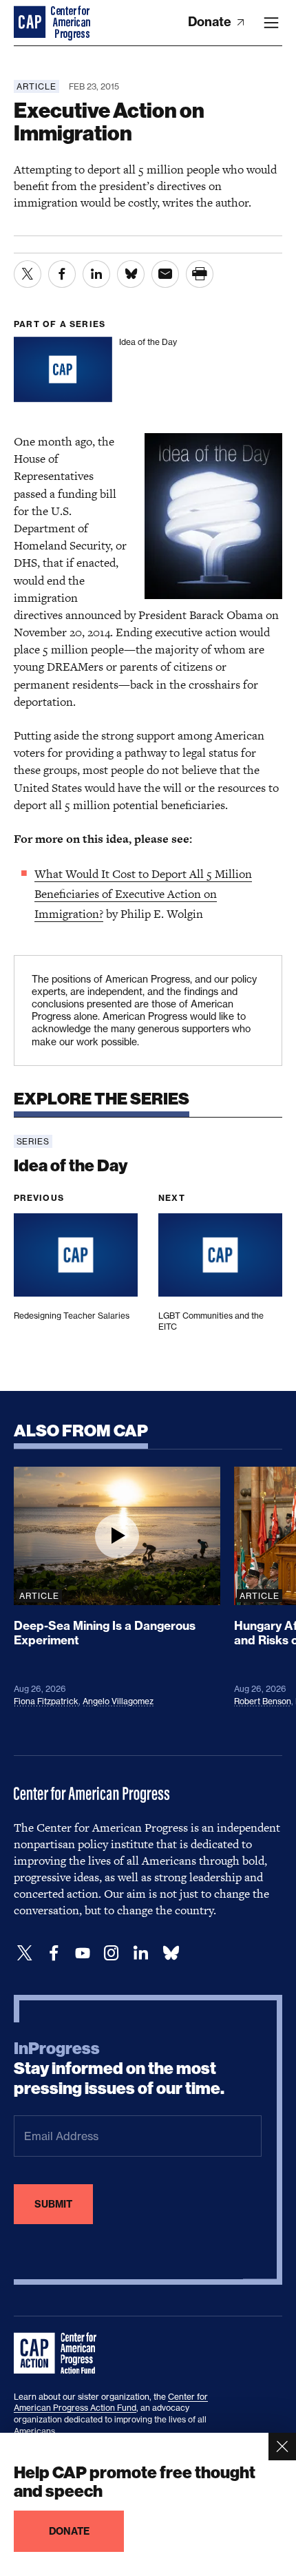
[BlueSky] (171, 1953)
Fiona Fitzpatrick (46, 1701)
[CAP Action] (59, 2354)
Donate (211, 22)
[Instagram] (112, 1953)
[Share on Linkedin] (96, 274)
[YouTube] (83, 1953)
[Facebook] (54, 1953)
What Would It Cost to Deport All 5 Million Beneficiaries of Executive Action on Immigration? (143, 894)
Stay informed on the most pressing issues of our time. (119, 2069)
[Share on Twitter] (28, 274)
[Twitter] (25, 1953)
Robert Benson (263, 1701)
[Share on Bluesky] (131, 274)
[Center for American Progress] (31, 23)
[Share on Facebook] (62, 274)
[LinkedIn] (140, 1953)
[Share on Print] (200, 274)
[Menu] (271, 23)
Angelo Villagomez (118, 1701)
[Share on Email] (165, 274)
